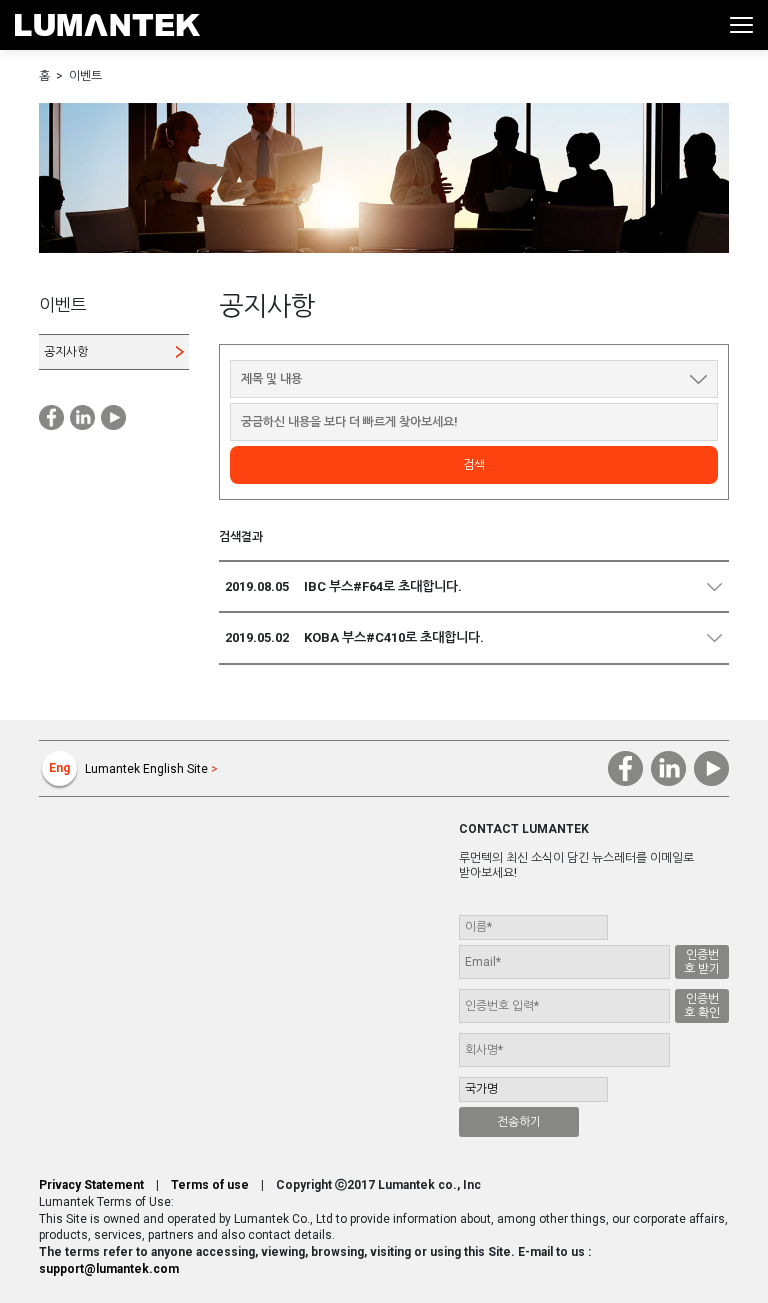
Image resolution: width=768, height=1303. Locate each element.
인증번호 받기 (702, 962)
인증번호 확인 (702, 1006)
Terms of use (210, 1185)
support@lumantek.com (109, 1269)
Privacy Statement (91, 1185)
